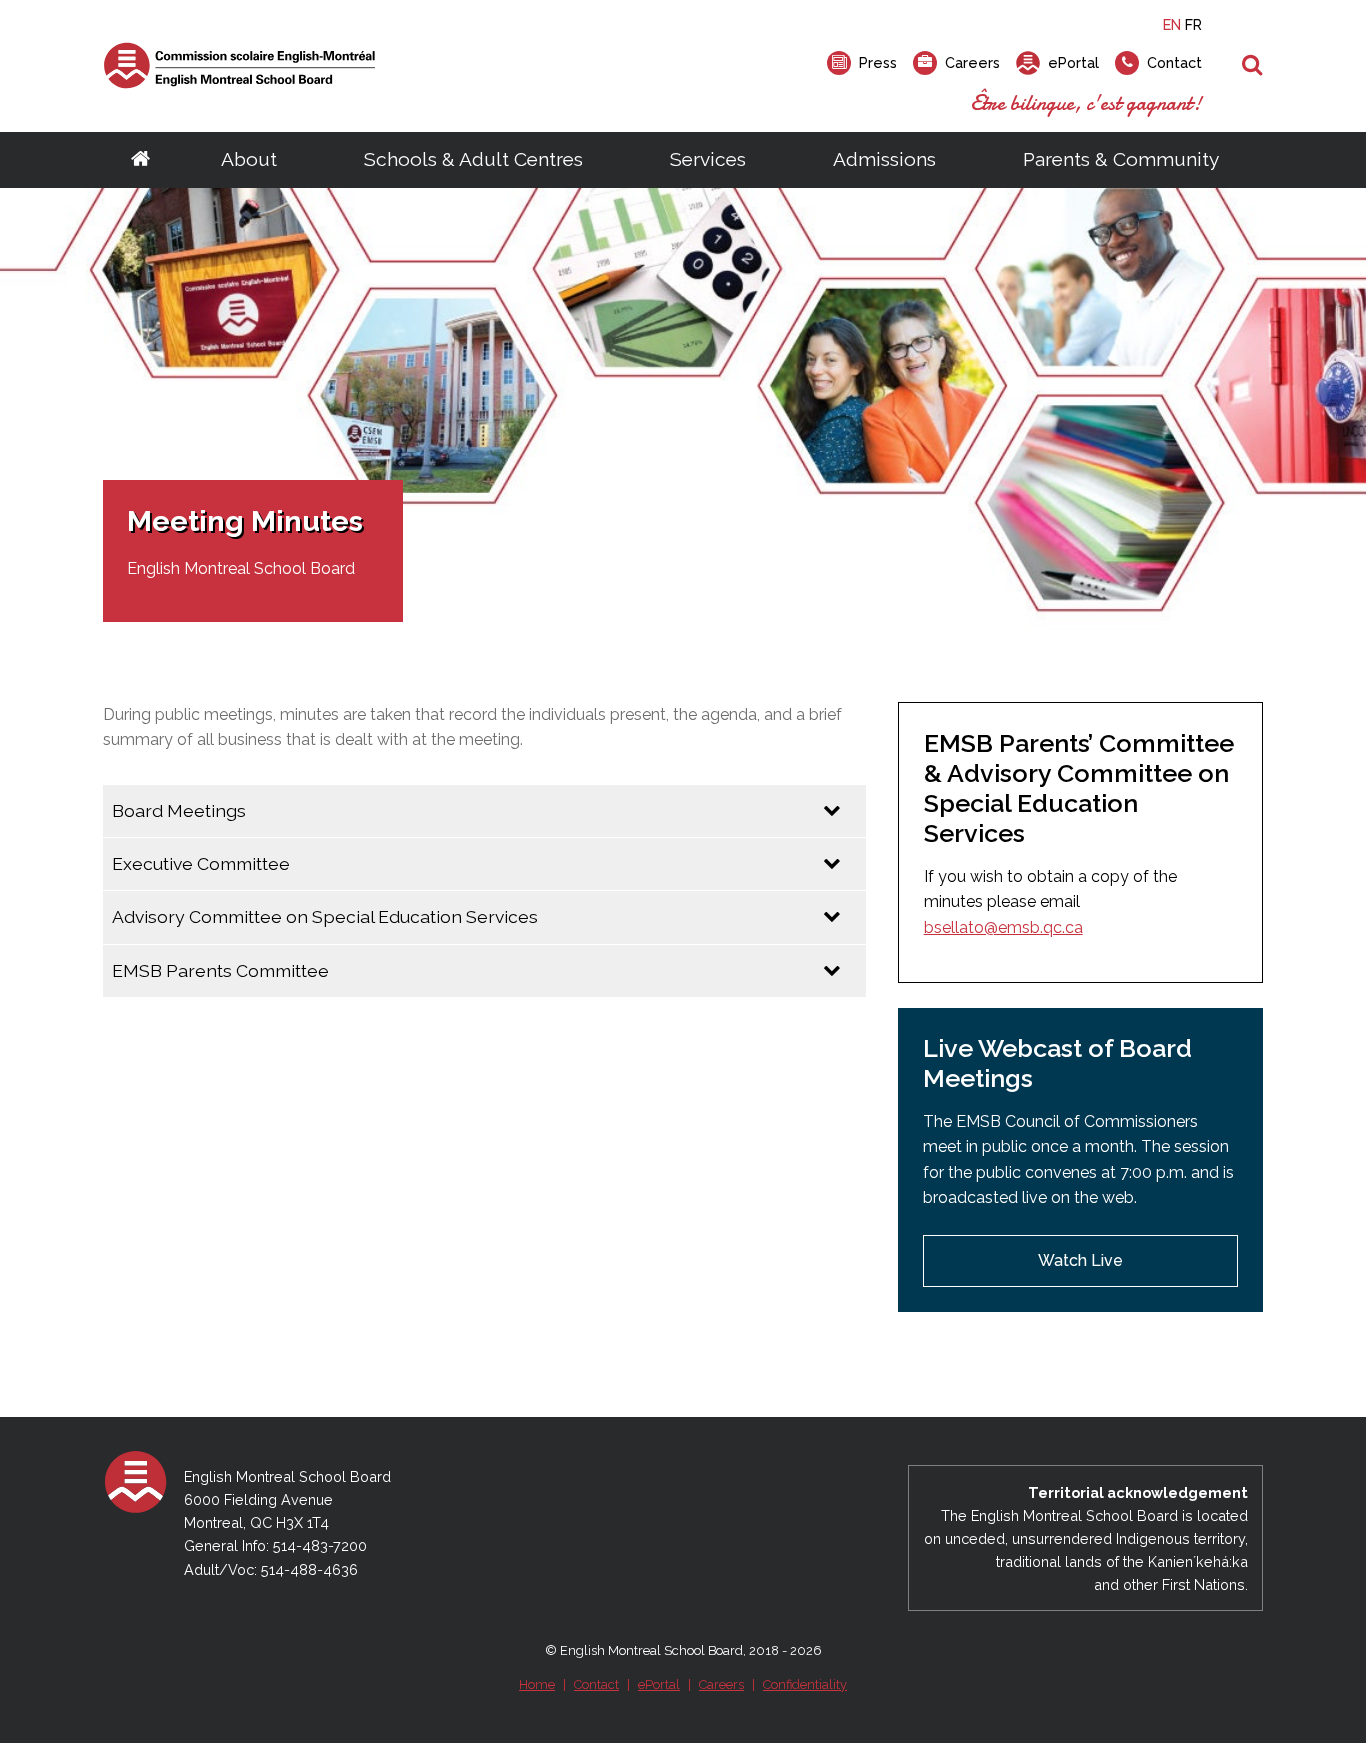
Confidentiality (805, 1684)
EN (1172, 24)
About (249, 159)
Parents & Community (1121, 159)
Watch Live (1080, 1260)
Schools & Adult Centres (473, 159)
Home (537, 1684)
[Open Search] (1252, 66)
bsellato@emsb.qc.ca (1003, 927)
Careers (721, 1684)
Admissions (884, 159)
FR (1193, 24)
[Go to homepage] (140, 160)
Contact (596, 1684)
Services (708, 159)
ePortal (659, 1684)
